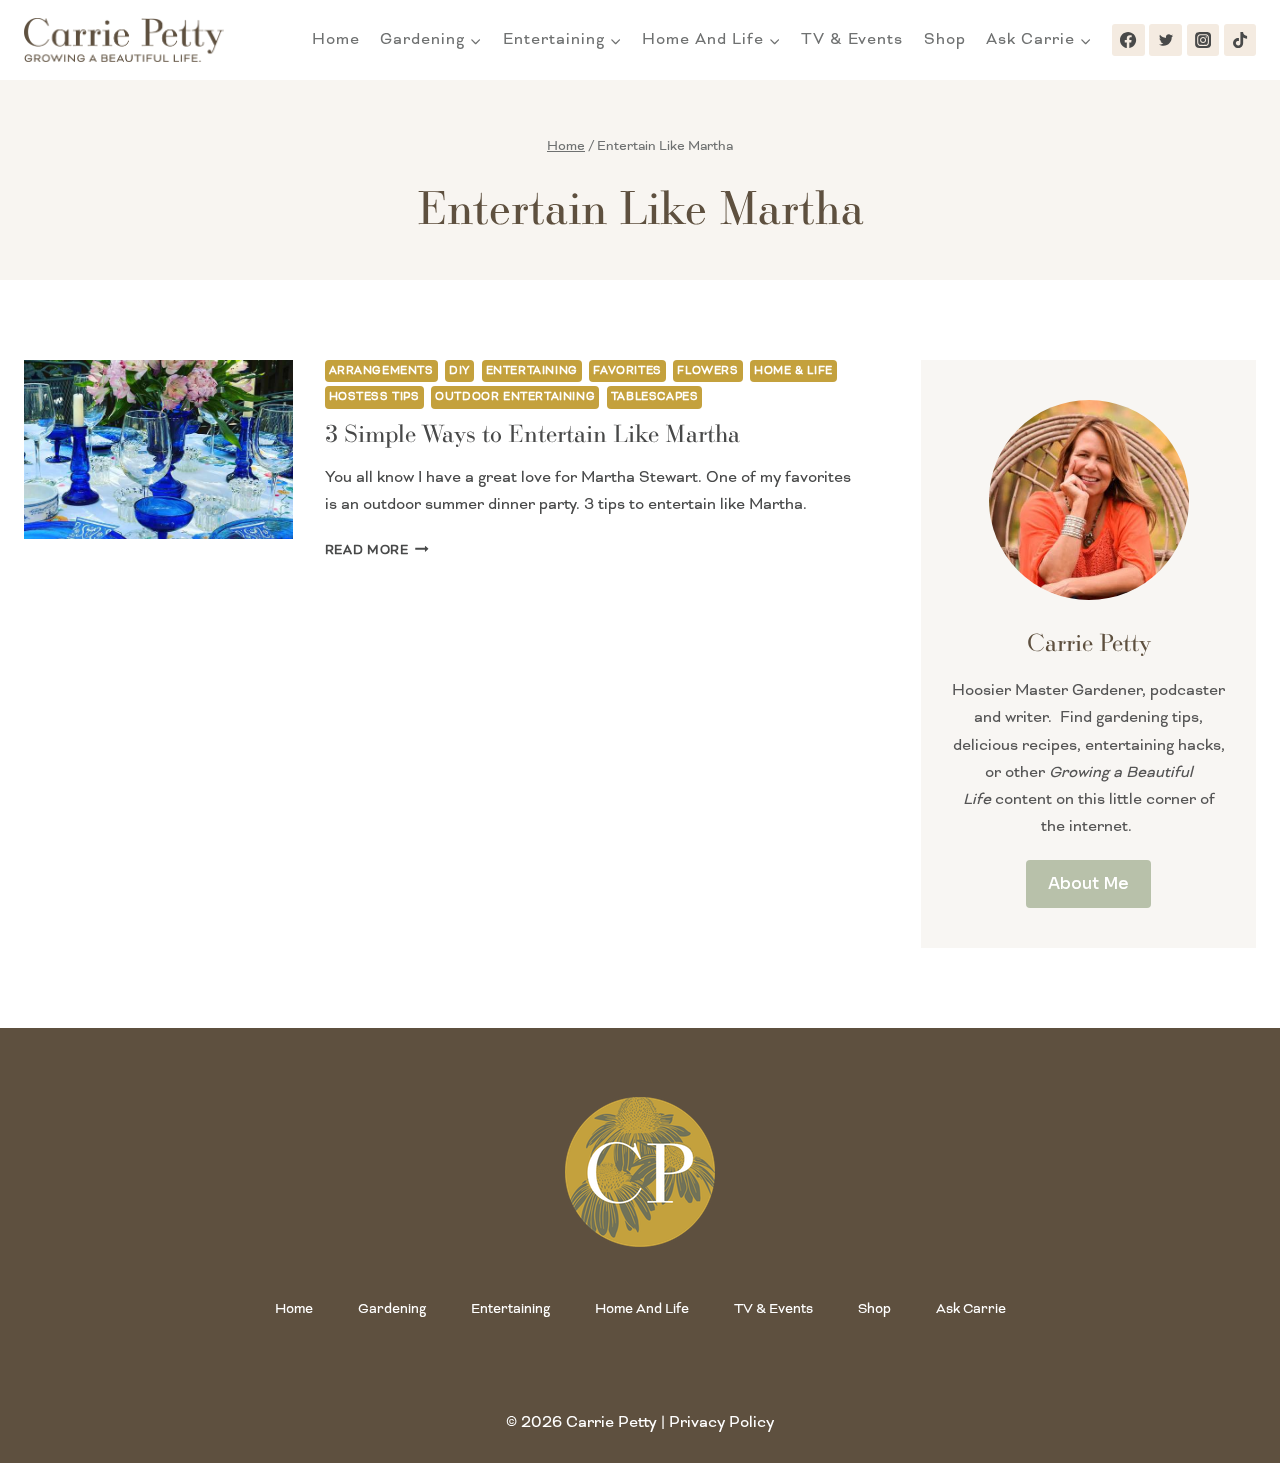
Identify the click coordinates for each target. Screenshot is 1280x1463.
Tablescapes (655, 396)
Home (336, 39)
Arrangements (381, 370)
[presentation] (158, 449)
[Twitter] (1165, 40)
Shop (945, 39)
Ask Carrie (971, 1308)
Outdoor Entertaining (515, 396)
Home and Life (642, 1308)
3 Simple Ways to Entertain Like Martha (532, 433)
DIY (459, 370)
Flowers (707, 370)
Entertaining (532, 370)
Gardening (392, 1308)
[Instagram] (1203, 40)
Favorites (627, 370)
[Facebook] (1128, 40)
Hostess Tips (374, 396)
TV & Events (852, 39)
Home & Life (793, 370)
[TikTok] (1240, 40)
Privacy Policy (721, 1422)
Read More (377, 550)
